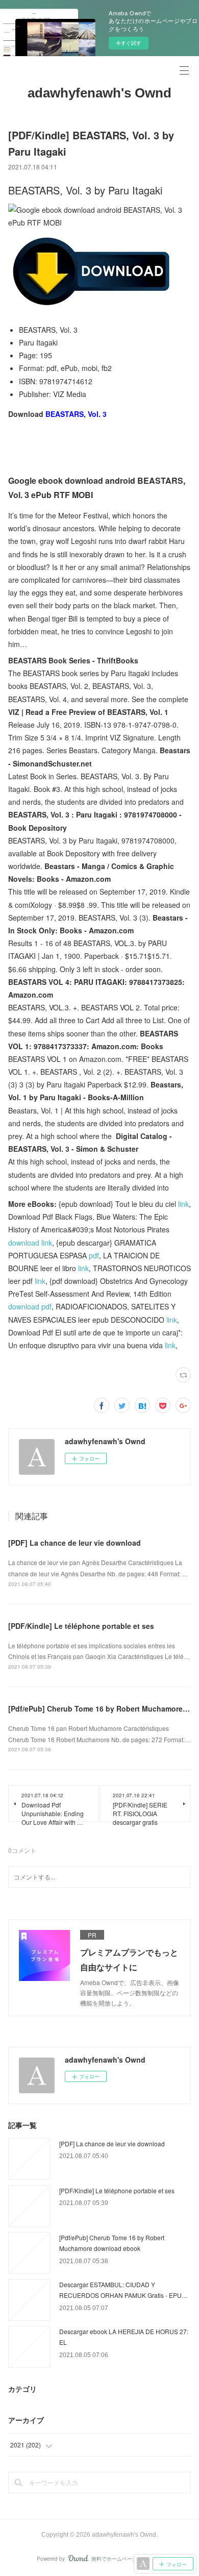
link (183, 1204)
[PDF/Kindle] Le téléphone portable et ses (81, 1626)
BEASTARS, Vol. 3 (76, 414)
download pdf (30, 1306)
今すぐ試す (129, 43)
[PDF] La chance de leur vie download (74, 1543)
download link (30, 1243)
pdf (94, 1255)
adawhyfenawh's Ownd (99, 93)
